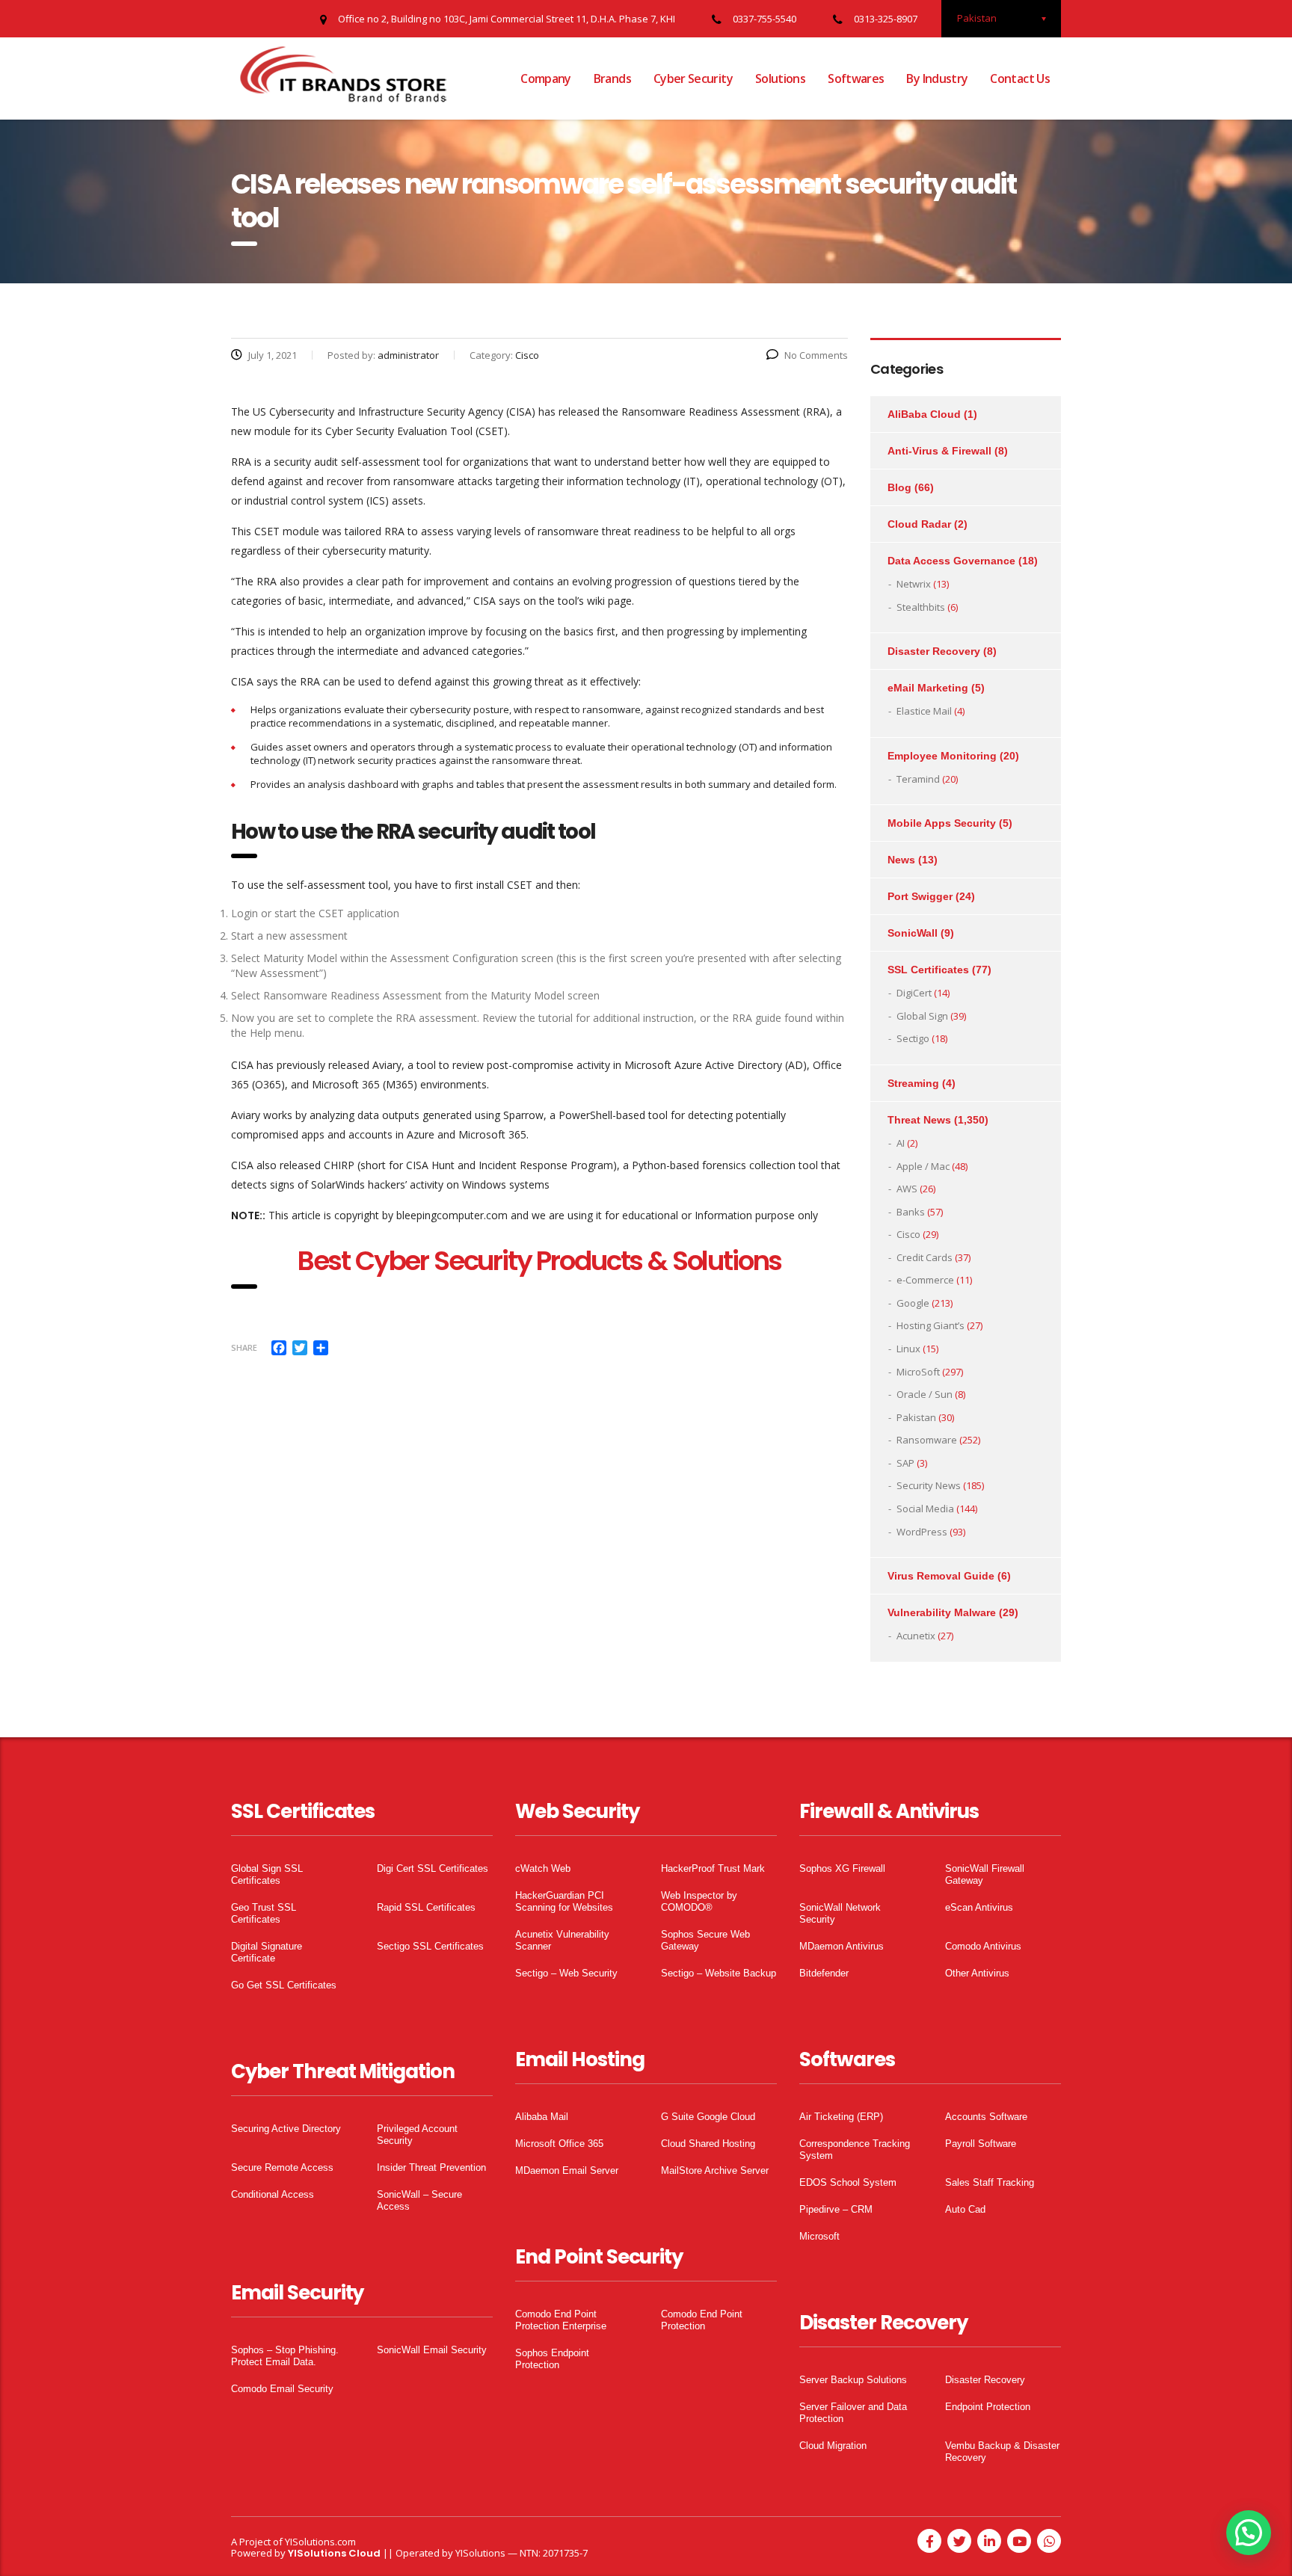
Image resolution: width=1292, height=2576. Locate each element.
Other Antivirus (977, 1973)
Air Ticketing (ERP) (841, 2117)
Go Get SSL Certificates (284, 1985)
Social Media (925, 1509)
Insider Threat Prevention (431, 2167)
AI (901, 1143)
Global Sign (922, 1016)
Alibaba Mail (542, 2117)
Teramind (918, 779)
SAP (905, 1463)
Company (546, 78)
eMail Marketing (928, 688)
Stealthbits (921, 607)
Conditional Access (273, 2194)
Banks (911, 1212)
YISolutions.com (320, 2542)
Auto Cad (965, 2209)
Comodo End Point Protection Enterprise (561, 2320)
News (901, 860)
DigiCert (914, 993)
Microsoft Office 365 (559, 2144)
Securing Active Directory (286, 2129)
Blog (899, 487)
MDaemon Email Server (567, 2170)
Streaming (913, 1083)
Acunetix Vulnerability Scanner (562, 1940)
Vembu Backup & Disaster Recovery (1002, 2452)
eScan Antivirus (979, 1907)
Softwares (856, 78)
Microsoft (819, 2236)
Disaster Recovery (934, 651)
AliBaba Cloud (924, 414)
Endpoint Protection (988, 2407)
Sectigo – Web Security (566, 1973)
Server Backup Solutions (853, 2380)
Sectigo (913, 1038)
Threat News (919, 1120)
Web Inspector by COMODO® (699, 1901)
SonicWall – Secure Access (419, 2200)
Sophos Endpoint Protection (552, 2359)
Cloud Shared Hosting (708, 2144)
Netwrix (914, 584)
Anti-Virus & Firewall (939, 451)
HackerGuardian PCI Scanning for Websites (564, 1901)
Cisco (908, 1234)
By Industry (937, 78)
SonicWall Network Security (840, 1913)
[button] (1249, 2533)
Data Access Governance (951, 561)
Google (913, 1303)
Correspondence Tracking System (855, 2150)
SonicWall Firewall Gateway (985, 1874)
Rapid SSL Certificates (426, 1907)
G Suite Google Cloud (708, 2117)
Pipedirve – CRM (836, 2209)
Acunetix (916, 1636)
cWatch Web (543, 1868)
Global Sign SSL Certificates (267, 1874)
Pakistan (916, 1417)
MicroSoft (918, 1372)
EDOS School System (848, 2182)
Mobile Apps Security (942, 823)
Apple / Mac (923, 1166)
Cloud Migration (833, 2446)
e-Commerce (925, 1280)
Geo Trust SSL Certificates (264, 1913)
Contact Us (1020, 78)
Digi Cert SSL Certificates (433, 1868)
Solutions (780, 78)
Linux (908, 1349)
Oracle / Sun (925, 1394)
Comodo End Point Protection (702, 2320)
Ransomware (927, 1440)
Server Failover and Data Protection (853, 2413)
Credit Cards (925, 1257)
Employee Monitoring (942, 756)
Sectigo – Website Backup (719, 1973)
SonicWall (913, 933)
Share (244, 1347)
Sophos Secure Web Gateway (705, 1940)
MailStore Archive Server (715, 2170)
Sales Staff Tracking (990, 2182)
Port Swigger (920, 896)
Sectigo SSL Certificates (430, 1946)
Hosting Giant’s (930, 1325)
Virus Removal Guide (941, 1576)
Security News (929, 1485)
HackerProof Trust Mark (713, 1868)
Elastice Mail (924, 711)
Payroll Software (981, 2144)
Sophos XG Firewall (842, 1868)
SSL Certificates (928, 970)
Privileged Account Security (417, 2135)
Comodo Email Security (282, 2389)
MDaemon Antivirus (842, 1946)
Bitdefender (824, 1973)
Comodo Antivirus (983, 1946)
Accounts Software (986, 2117)
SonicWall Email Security (432, 2350)
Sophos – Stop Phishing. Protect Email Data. (285, 2356)
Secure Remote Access (282, 2167)
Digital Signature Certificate (267, 1952)
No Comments (816, 355)
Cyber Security (693, 78)
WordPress (922, 1532)
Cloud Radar (919, 524)
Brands (612, 78)
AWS (907, 1189)
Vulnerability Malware (942, 1612)
